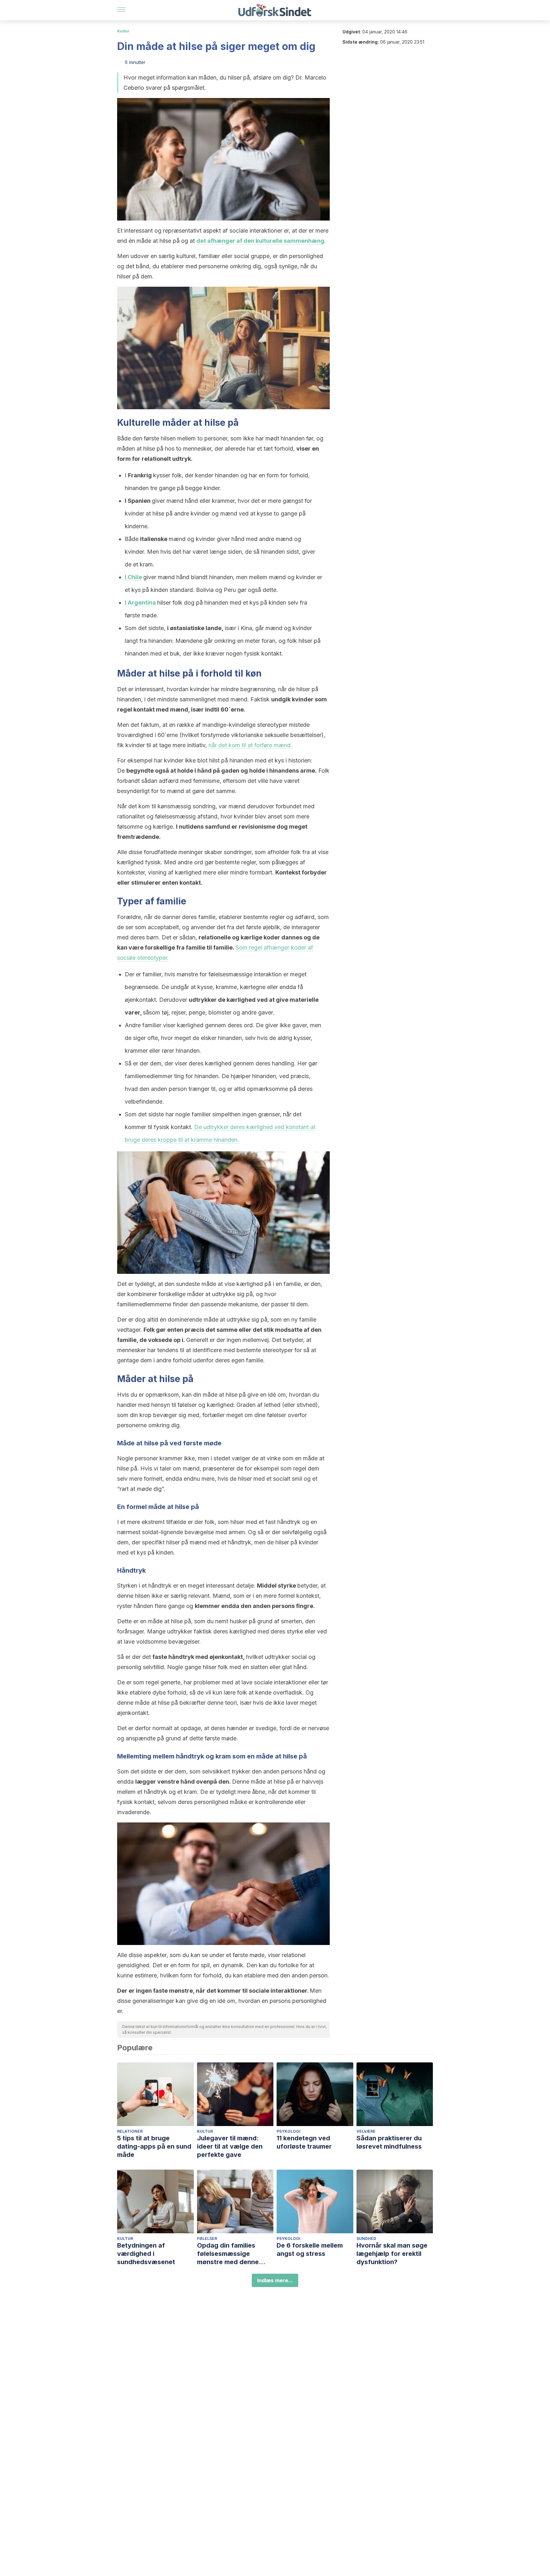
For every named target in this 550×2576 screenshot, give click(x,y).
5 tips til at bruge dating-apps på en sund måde (154, 2146)
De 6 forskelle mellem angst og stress (310, 2250)
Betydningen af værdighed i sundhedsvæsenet (146, 2254)
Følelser (207, 2239)
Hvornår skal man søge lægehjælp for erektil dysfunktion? (392, 2254)
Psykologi (289, 2131)
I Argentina (140, 603)
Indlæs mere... (275, 2280)
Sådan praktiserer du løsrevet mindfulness (389, 2142)
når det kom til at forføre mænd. (250, 745)
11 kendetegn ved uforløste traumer (304, 2142)
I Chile (133, 577)
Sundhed (366, 2239)
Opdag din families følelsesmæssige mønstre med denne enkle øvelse (228, 2254)
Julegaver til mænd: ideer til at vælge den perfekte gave (230, 2146)
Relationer (130, 2131)
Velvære (366, 2131)
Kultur (123, 31)
